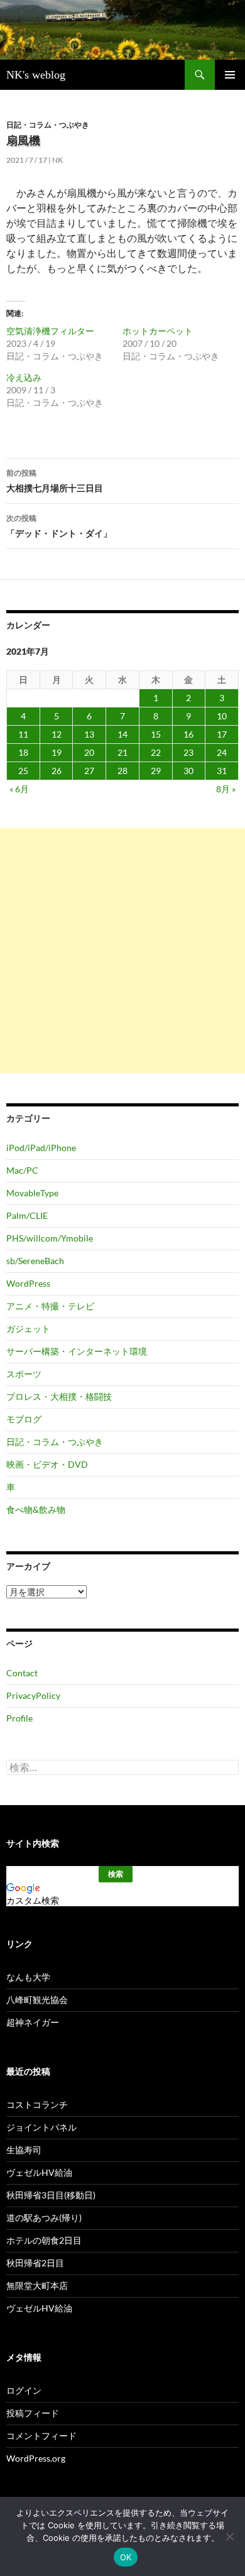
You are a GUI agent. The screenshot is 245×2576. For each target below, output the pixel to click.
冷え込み (24, 377)
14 (122, 734)
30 (188, 771)
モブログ (24, 1419)
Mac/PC (22, 1170)
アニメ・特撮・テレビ (50, 1306)
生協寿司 (24, 2150)
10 (222, 716)
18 (23, 752)
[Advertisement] (122, 951)
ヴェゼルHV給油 (39, 2172)
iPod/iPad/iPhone (41, 1148)
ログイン (24, 2390)
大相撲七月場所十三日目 (55, 481)
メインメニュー (230, 75)
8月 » (226, 789)
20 (89, 752)
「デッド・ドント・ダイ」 (59, 526)
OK (126, 2557)
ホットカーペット (158, 331)
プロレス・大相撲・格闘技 (59, 1396)
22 (156, 752)
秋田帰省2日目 (35, 2263)
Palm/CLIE (27, 1215)
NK (57, 160)
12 (57, 734)
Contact (22, 1673)
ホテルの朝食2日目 (44, 2240)
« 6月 (19, 789)
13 (89, 734)
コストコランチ (37, 2104)
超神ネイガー (33, 2022)
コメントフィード (41, 2436)
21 (122, 752)
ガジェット (28, 1329)
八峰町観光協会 (37, 2000)
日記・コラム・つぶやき (48, 125)
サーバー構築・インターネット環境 (77, 1351)
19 (57, 752)
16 (188, 734)
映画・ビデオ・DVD (47, 1464)
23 (188, 752)
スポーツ (24, 1374)
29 (156, 771)
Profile (19, 1718)
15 (156, 734)
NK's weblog (36, 75)
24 (222, 752)
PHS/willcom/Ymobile (50, 1238)
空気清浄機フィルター (50, 331)
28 (122, 771)
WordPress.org (36, 2458)
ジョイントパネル (41, 2127)
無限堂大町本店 (37, 2285)
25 (23, 771)
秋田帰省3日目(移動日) (51, 2195)
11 (23, 734)
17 (222, 734)
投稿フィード (33, 2413)
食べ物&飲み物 (36, 1509)
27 (89, 771)
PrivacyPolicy (33, 1695)
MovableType (32, 1193)
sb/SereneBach (35, 1261)
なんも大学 (28, 1977)
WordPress (28, 1283)
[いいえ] (229, 2536)
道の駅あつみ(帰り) (44, 2218)
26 (57, 771)
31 (222, 771)
